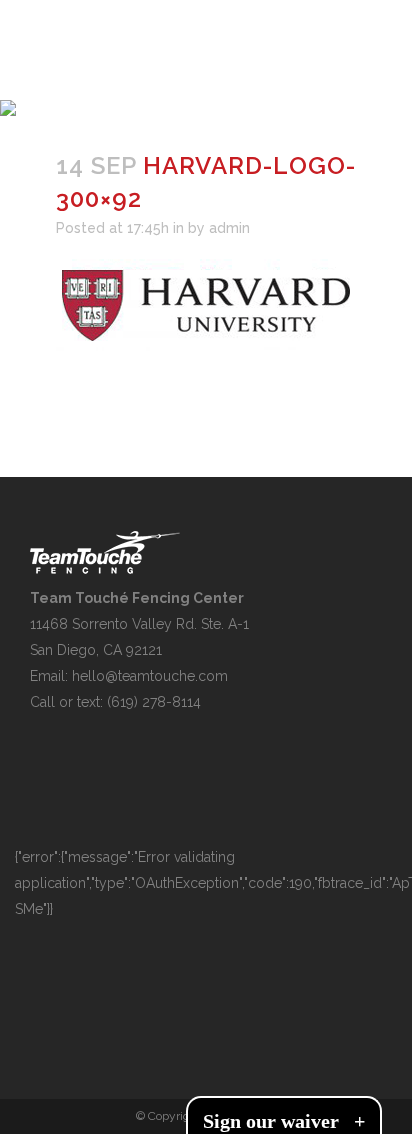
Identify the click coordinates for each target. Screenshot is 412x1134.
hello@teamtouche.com (150, 676)
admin (229, 228)
